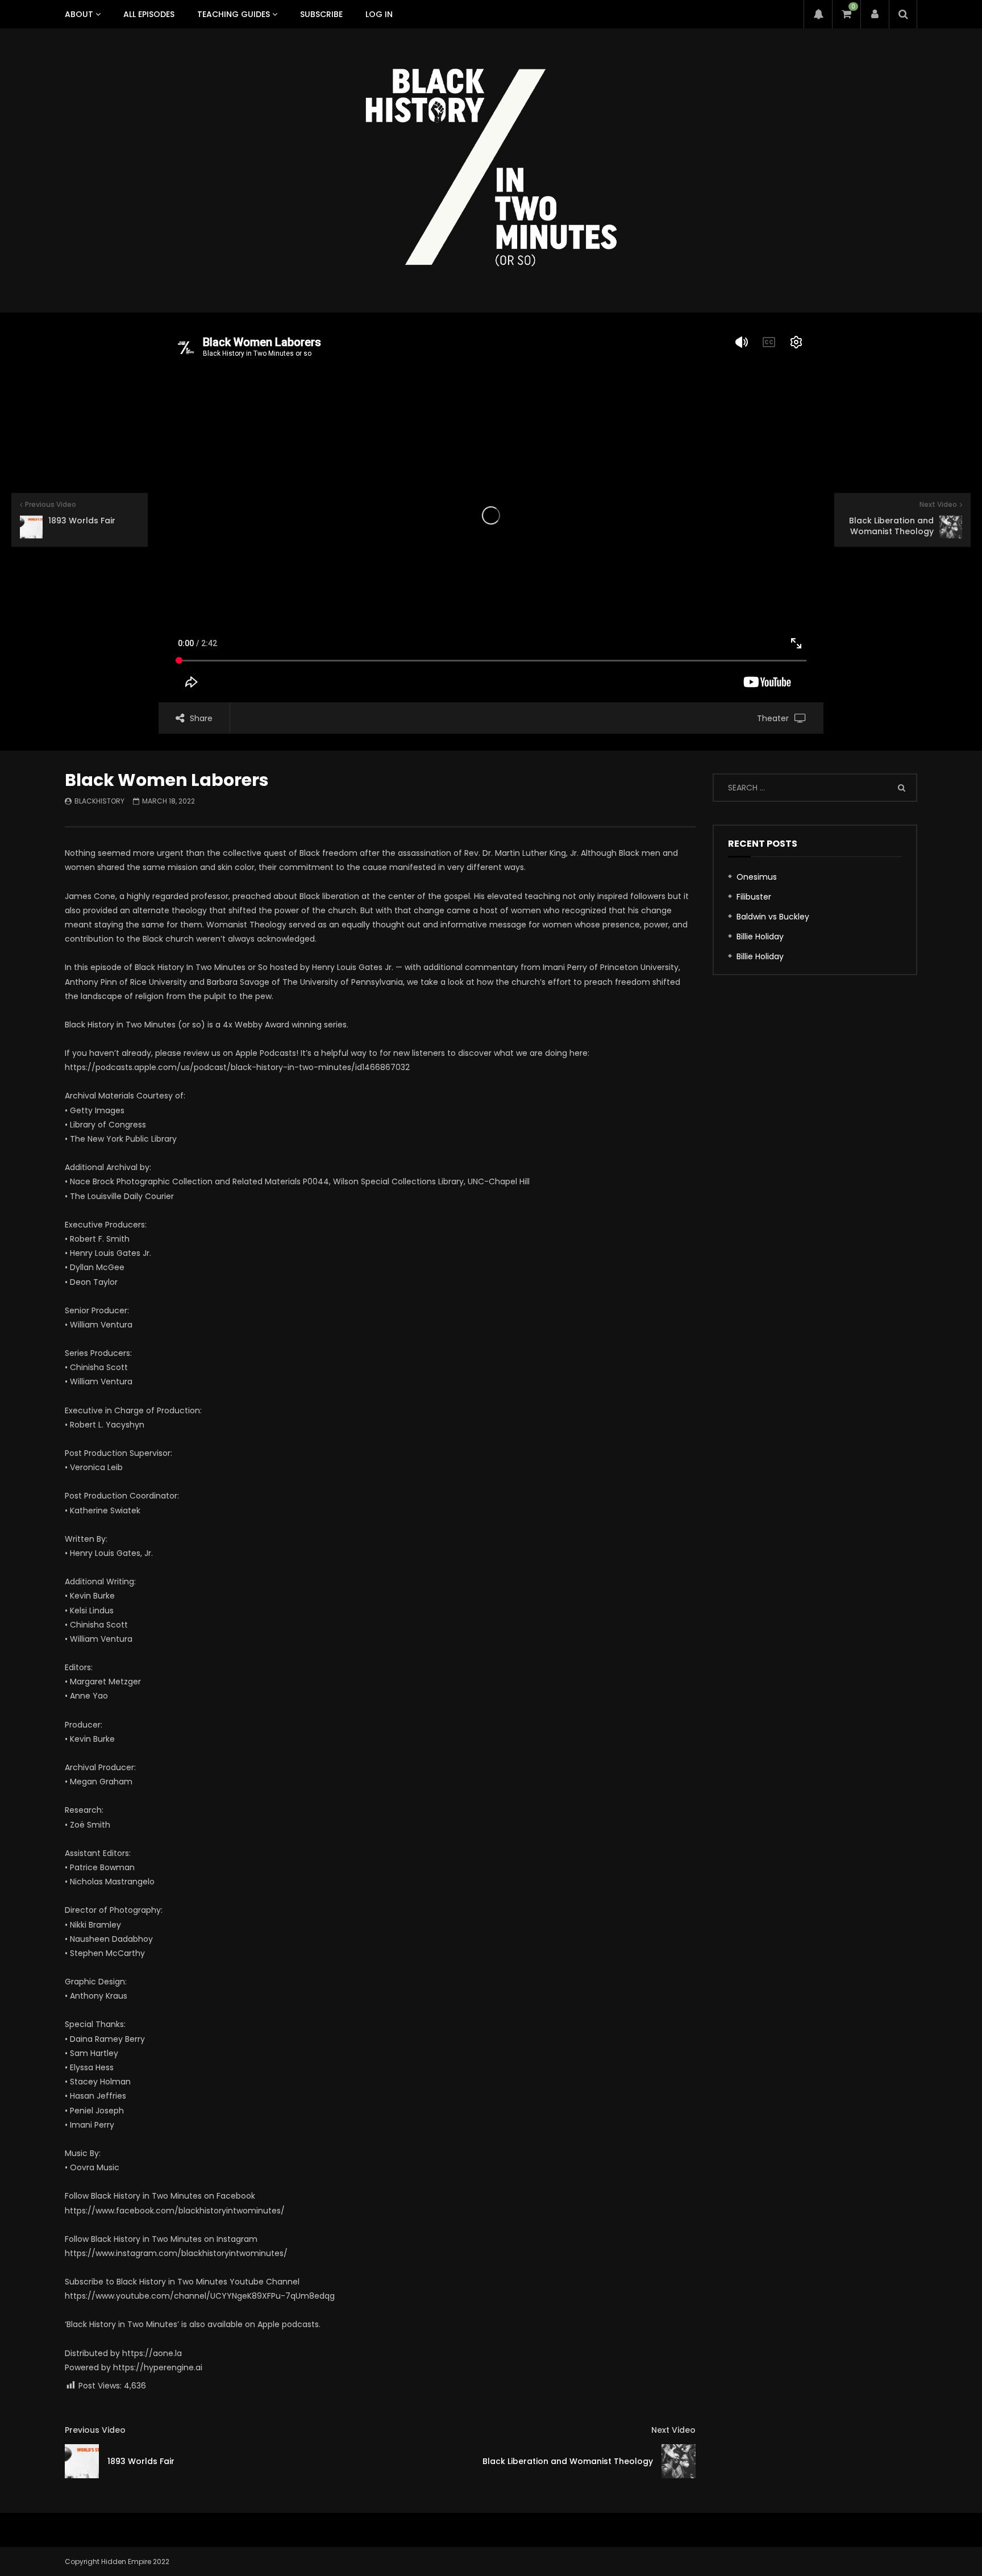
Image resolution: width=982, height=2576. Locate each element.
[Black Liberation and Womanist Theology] (679, 2461)
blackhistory (99, 801)
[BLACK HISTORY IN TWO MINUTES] (491, 170)
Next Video (673, 2430)
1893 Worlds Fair (141, 2461)
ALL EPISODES (149, 14)
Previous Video (95, 2430)
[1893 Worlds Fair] (82, 2461)
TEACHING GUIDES (234, 14)
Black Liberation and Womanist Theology (568, 2461)
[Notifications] (818, 14)
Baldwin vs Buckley (773, 917)
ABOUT (79, 14)
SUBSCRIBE (321, 14)
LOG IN (379, 14)
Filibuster (754, 897)
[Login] (875, 14)
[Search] (903, 14)
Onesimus (757, 877)
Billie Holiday (760, 937)
